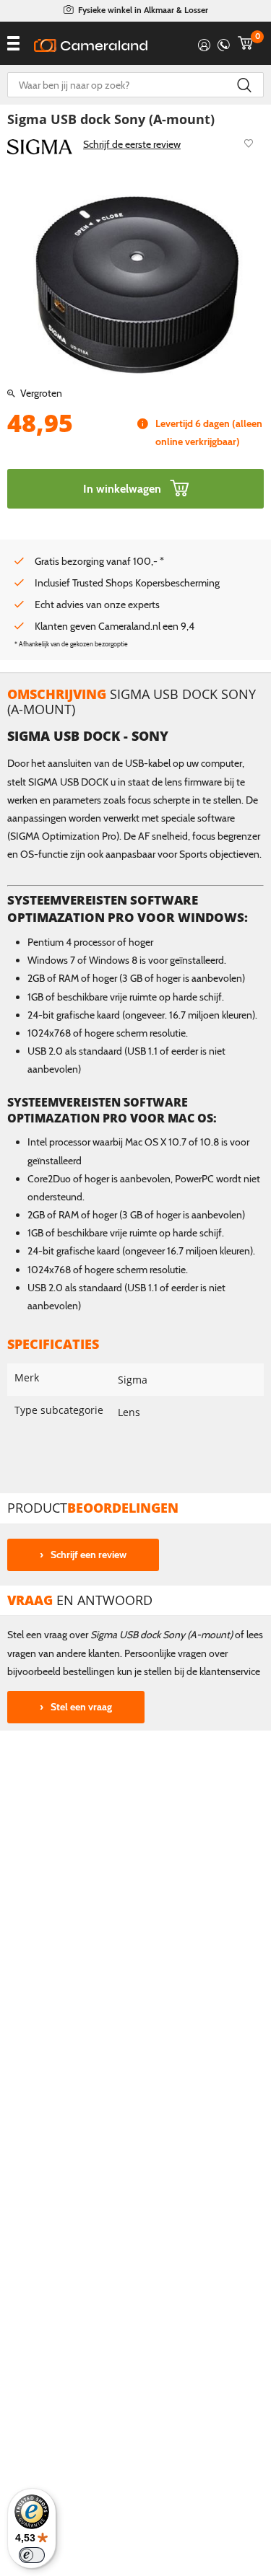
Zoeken (244, 85)
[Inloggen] (204, 43)
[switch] (32, 2555)
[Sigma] (40, 146)
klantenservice (230, 1671)
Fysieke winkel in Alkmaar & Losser (143, 10)
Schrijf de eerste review (132, 144)
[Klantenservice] (224, 43)
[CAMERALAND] (91, 45)
